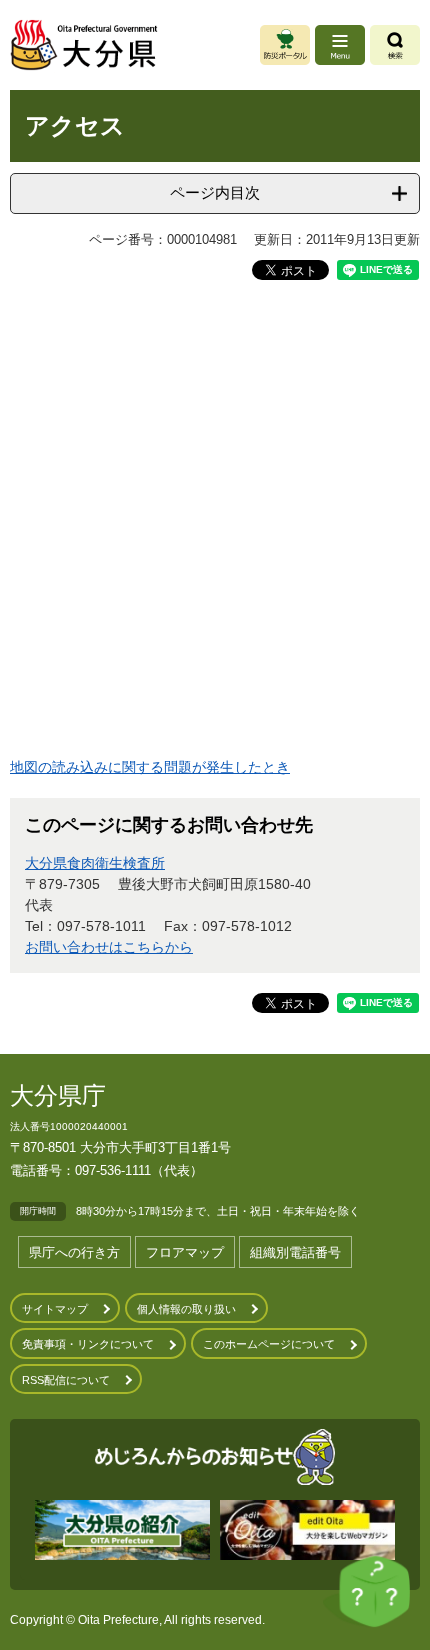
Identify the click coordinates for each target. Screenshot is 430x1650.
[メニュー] (340, 45)
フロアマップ (185, 1252)
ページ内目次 (215, 192)
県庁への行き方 (74, 1252)
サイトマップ (55, 1309)
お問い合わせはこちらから (109, 947)
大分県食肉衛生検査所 (95, 863)
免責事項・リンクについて (88, 1344)
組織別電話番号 (295, 1252)
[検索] (395, 45)
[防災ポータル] (285, 45)
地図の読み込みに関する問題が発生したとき (150, 767)
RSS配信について (66, 1380)
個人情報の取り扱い (186, 1309)
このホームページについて (269, 1344)
